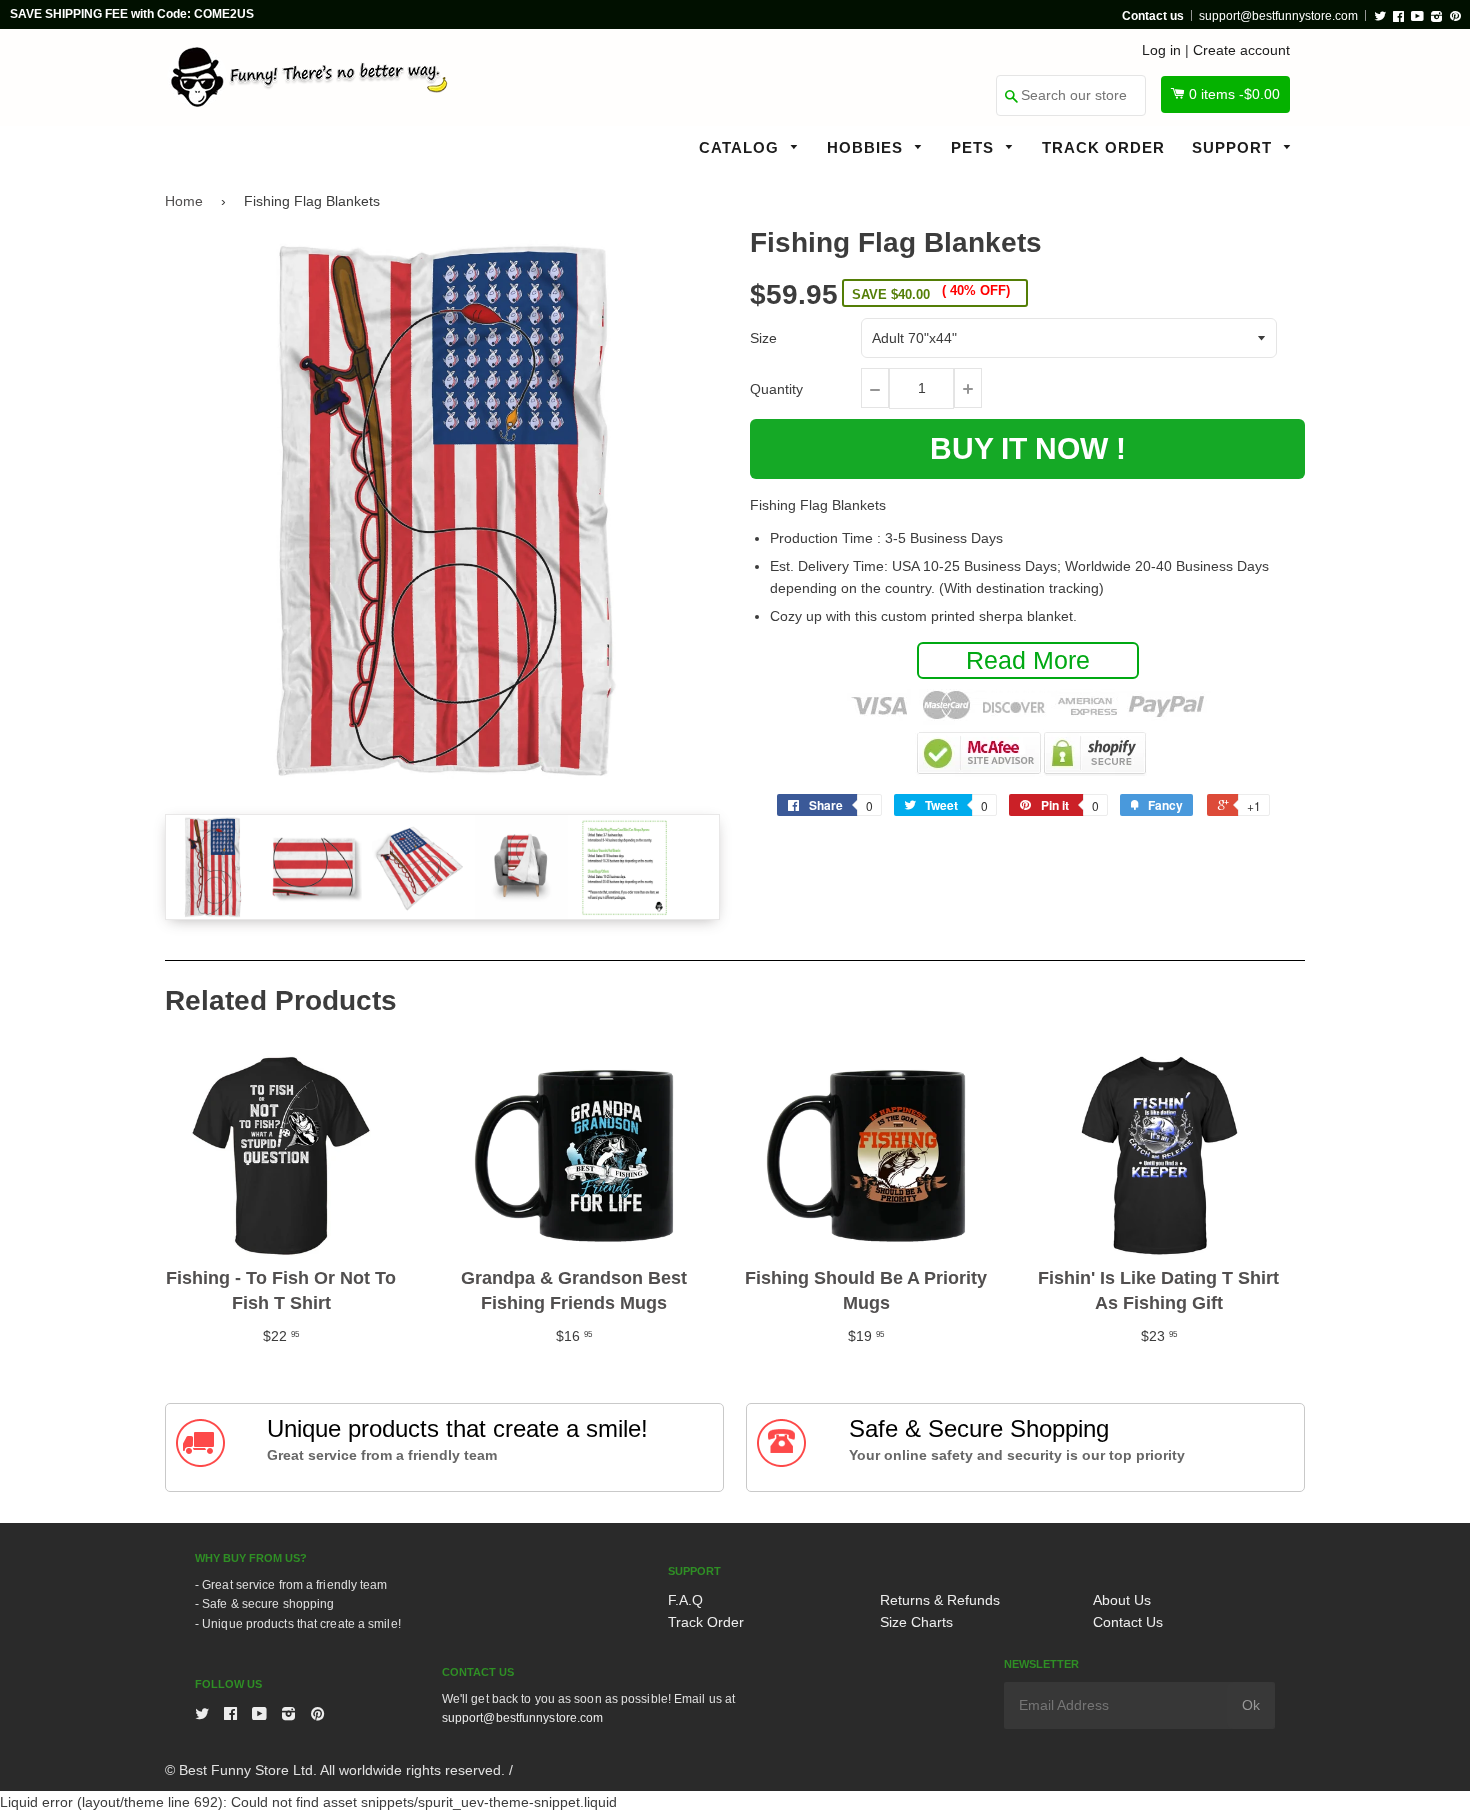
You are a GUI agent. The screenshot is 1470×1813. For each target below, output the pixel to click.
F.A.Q (685, 1600)
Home (184, 201)
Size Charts (916, 1622)
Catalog (741, 147)
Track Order (1103, 147)
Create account (1241, 50)
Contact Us (1128, 1622)
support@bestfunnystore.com (1278, 16)
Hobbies (867, 147)
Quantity (776, 389)
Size (763, 338)
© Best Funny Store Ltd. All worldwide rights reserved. (335, 1770)
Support (1234, 147)
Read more (1028, 660)
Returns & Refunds (940, 1600)
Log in (1161, 50)
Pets (975, 147)
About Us (1122, 1600)
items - (1234, 94)
